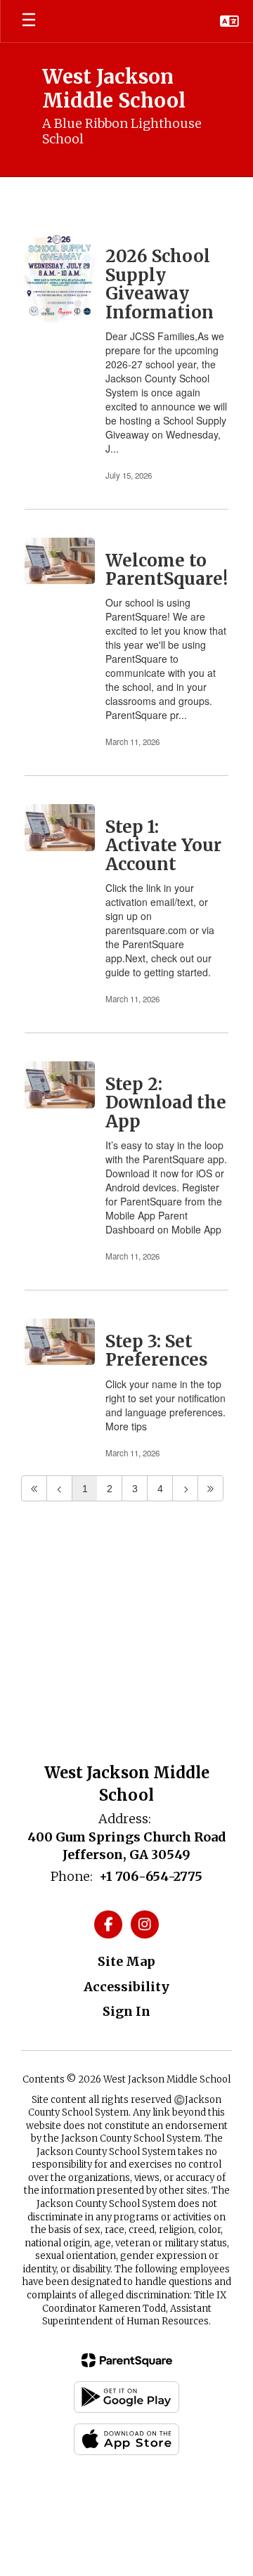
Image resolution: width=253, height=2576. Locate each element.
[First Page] (34, 1488)
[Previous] (59, 1488)
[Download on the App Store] (126, 2439)
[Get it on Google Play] (126, 2397)
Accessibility (126, 1987)
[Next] (185, 1488)
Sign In (126, 2011)
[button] (229, 21)
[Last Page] (210, 1488)
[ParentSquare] (127, 2360)
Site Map (126, 1961)
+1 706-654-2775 (151, 1876)
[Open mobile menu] (29, 21)
